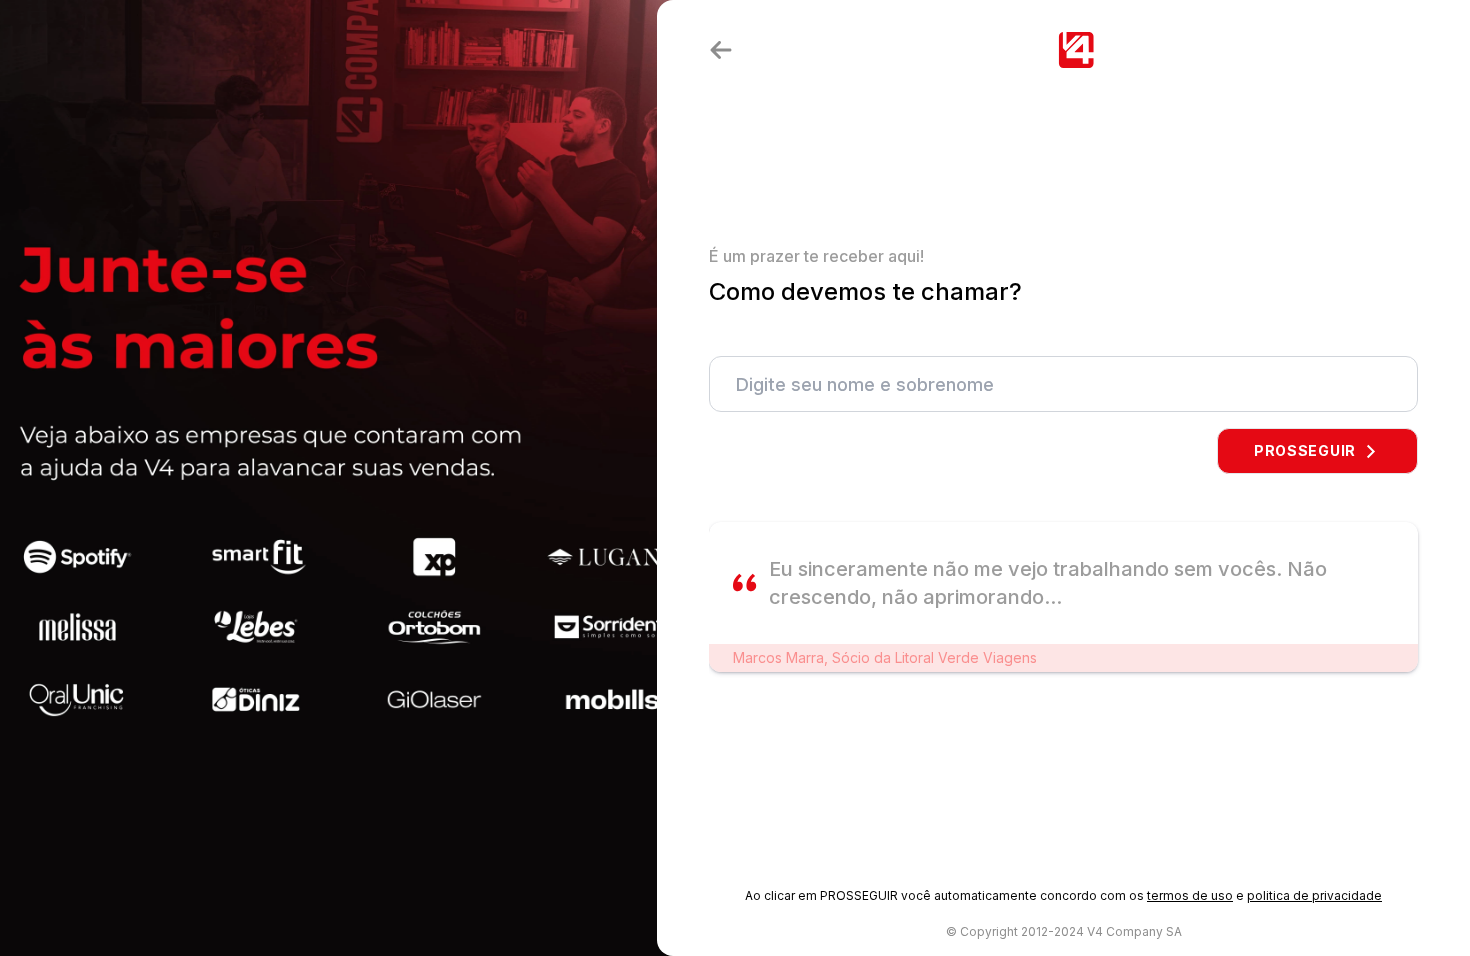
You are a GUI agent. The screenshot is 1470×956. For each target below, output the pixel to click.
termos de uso (1190, 895)
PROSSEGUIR (1305, 450)
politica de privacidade (1314, 895)
